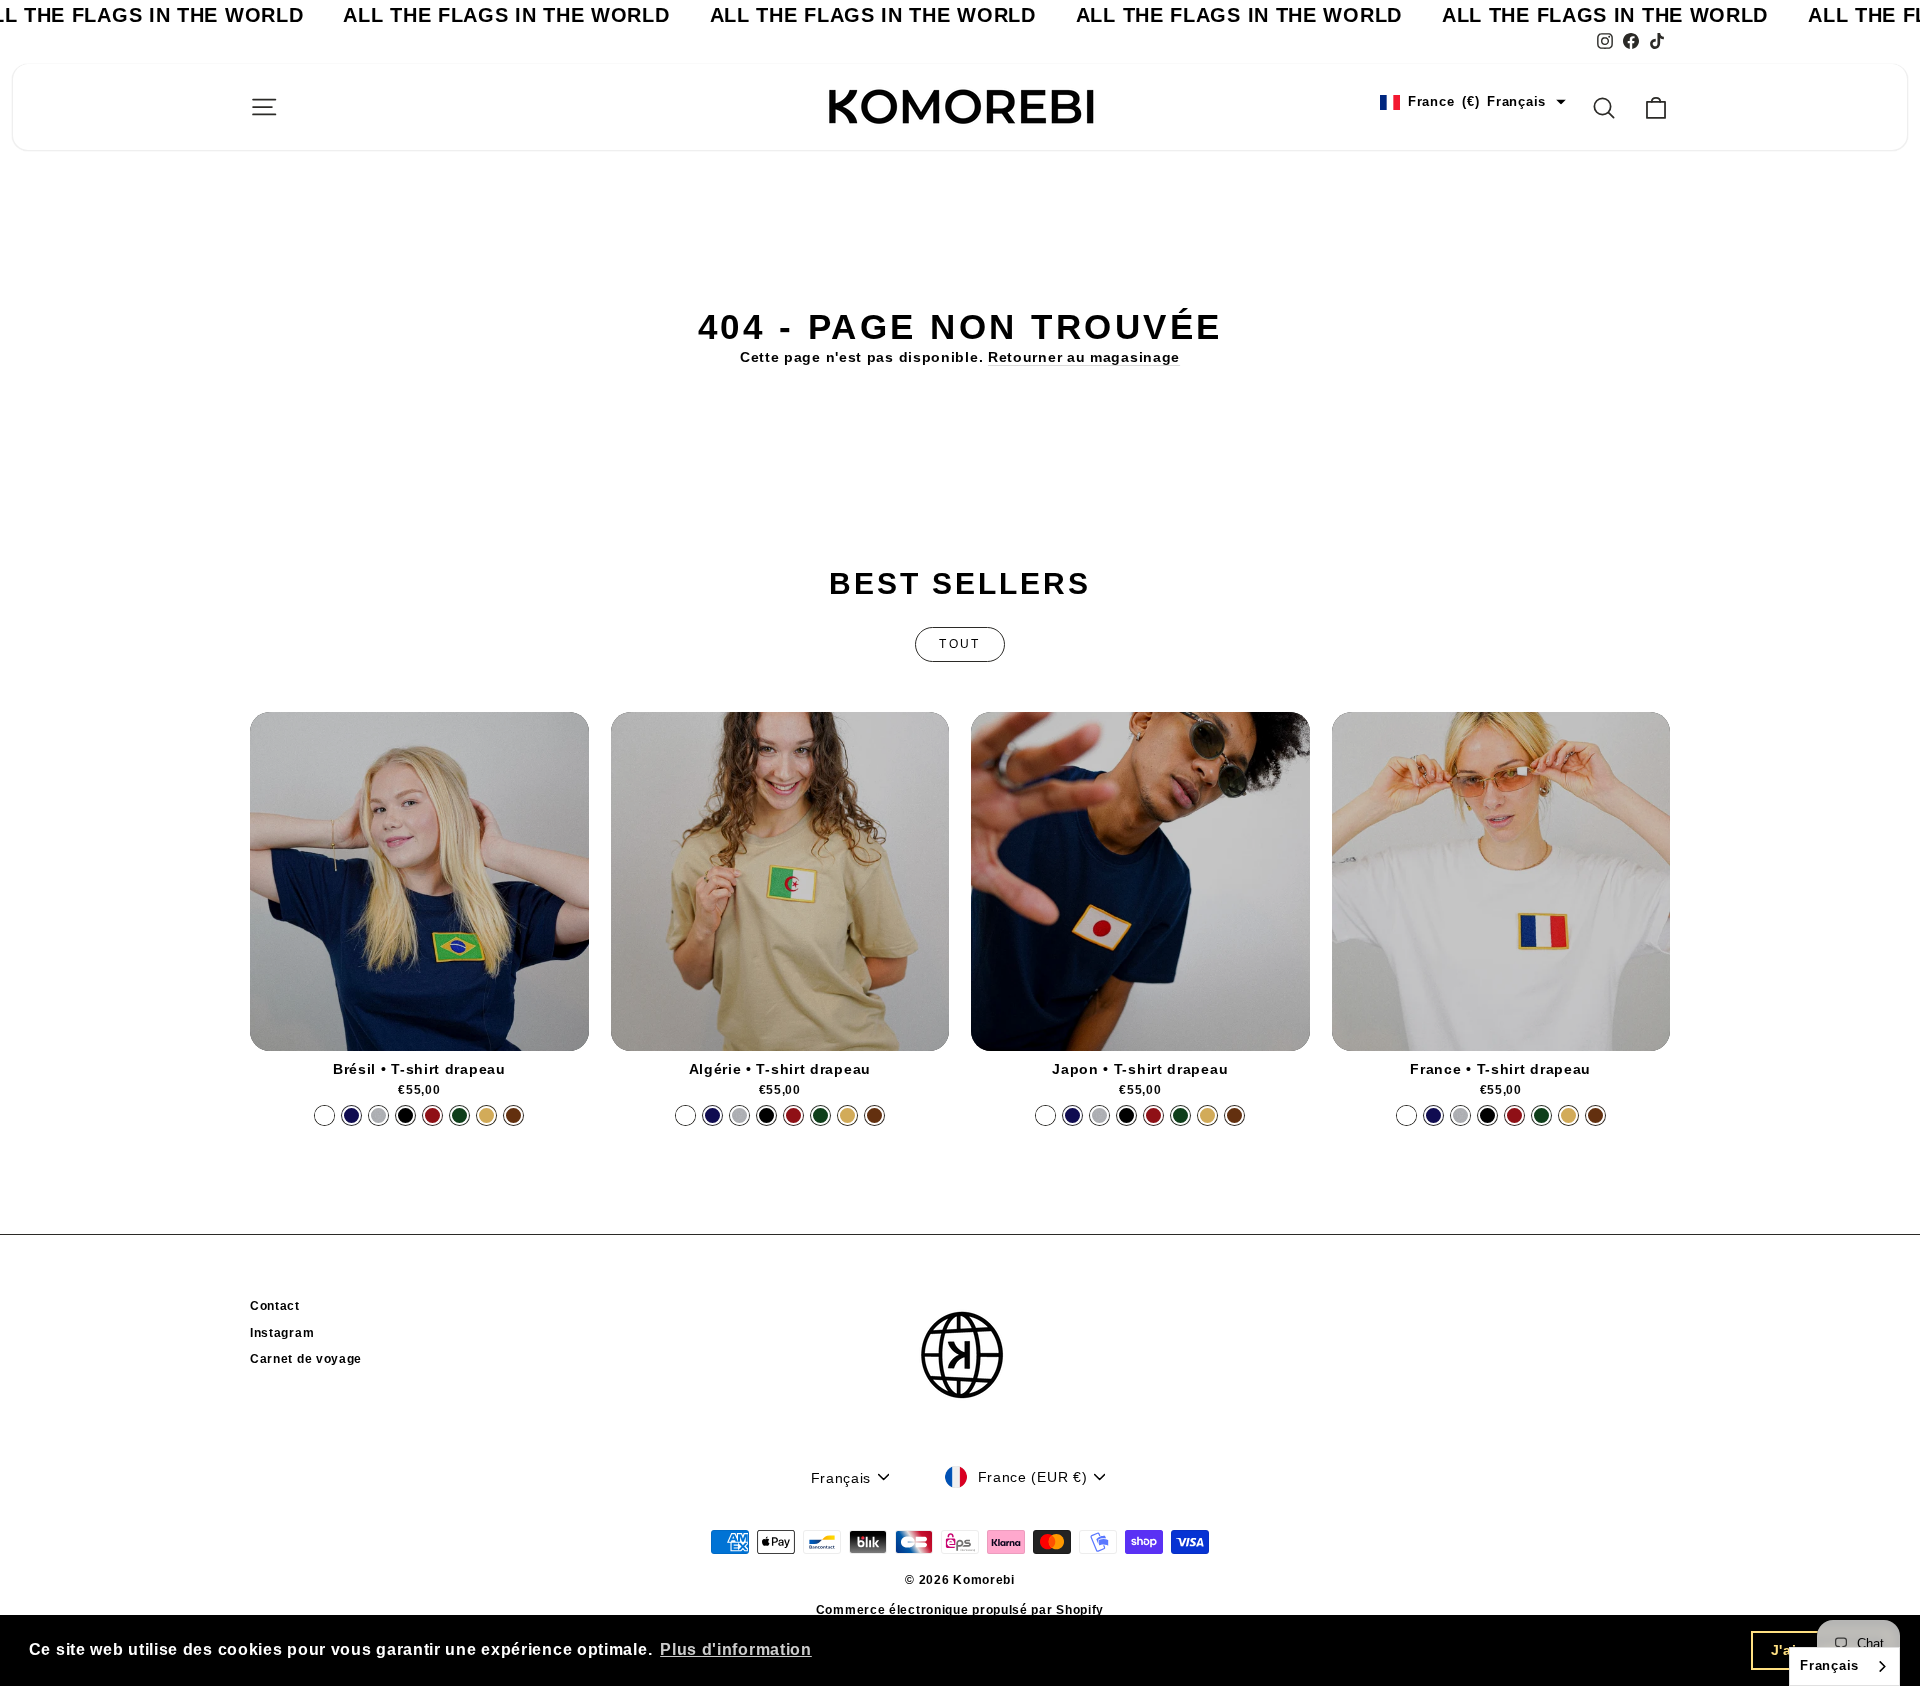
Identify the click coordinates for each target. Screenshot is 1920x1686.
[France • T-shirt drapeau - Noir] (1487, 1115)
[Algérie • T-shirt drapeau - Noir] (766, 1115)
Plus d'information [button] (736, 1649)
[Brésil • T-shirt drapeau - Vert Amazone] (459, 1115)
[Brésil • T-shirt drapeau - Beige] (486, 1115)
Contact (275, 1306)
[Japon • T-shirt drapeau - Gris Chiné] (1099, 1115)
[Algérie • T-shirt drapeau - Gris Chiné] (739, 1115)
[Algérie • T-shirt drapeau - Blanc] (685, 1115)
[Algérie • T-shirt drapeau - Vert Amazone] (820, 1115)
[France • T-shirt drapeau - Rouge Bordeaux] (1514, 1115)
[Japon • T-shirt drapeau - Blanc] (1045, 1115)
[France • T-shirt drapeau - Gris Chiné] (1460, 1115)
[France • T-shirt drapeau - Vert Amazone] (1541, 1115)
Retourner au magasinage (1084, 357)
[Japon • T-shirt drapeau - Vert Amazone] (1180, 1115)
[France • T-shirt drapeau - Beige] (1568, 1115)
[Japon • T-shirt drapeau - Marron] (1234, 1115)
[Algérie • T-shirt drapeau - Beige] (847, 1115)
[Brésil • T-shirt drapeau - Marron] (513, 1115)
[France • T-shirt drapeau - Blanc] (1406, 1115)
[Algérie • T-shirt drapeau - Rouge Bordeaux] (793, 1115)
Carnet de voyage (306, 1359)
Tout (960, 644)
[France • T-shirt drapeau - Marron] (1595, 1115)
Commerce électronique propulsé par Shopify (960, 1610)
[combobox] (1844, 1666)
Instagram (282, 1333)
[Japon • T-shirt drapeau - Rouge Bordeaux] (1153, 1115)
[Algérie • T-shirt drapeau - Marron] (874, 1115)
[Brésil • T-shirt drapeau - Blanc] (324, 1115)
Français (1829, 1665)
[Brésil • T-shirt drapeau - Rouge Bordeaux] (432, 1115)
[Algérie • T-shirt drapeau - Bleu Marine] (712, 1115)
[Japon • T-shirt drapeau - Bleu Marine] (1072, 1115)
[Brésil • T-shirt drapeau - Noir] (405, 1115)
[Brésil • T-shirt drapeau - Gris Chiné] (378, 1115)
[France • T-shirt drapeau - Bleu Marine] (1433, 1115)
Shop (419, 1030)
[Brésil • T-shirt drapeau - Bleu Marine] (351, 1115)
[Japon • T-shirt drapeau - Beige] (1207, 1115)
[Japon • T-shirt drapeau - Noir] (1126, 1115)
